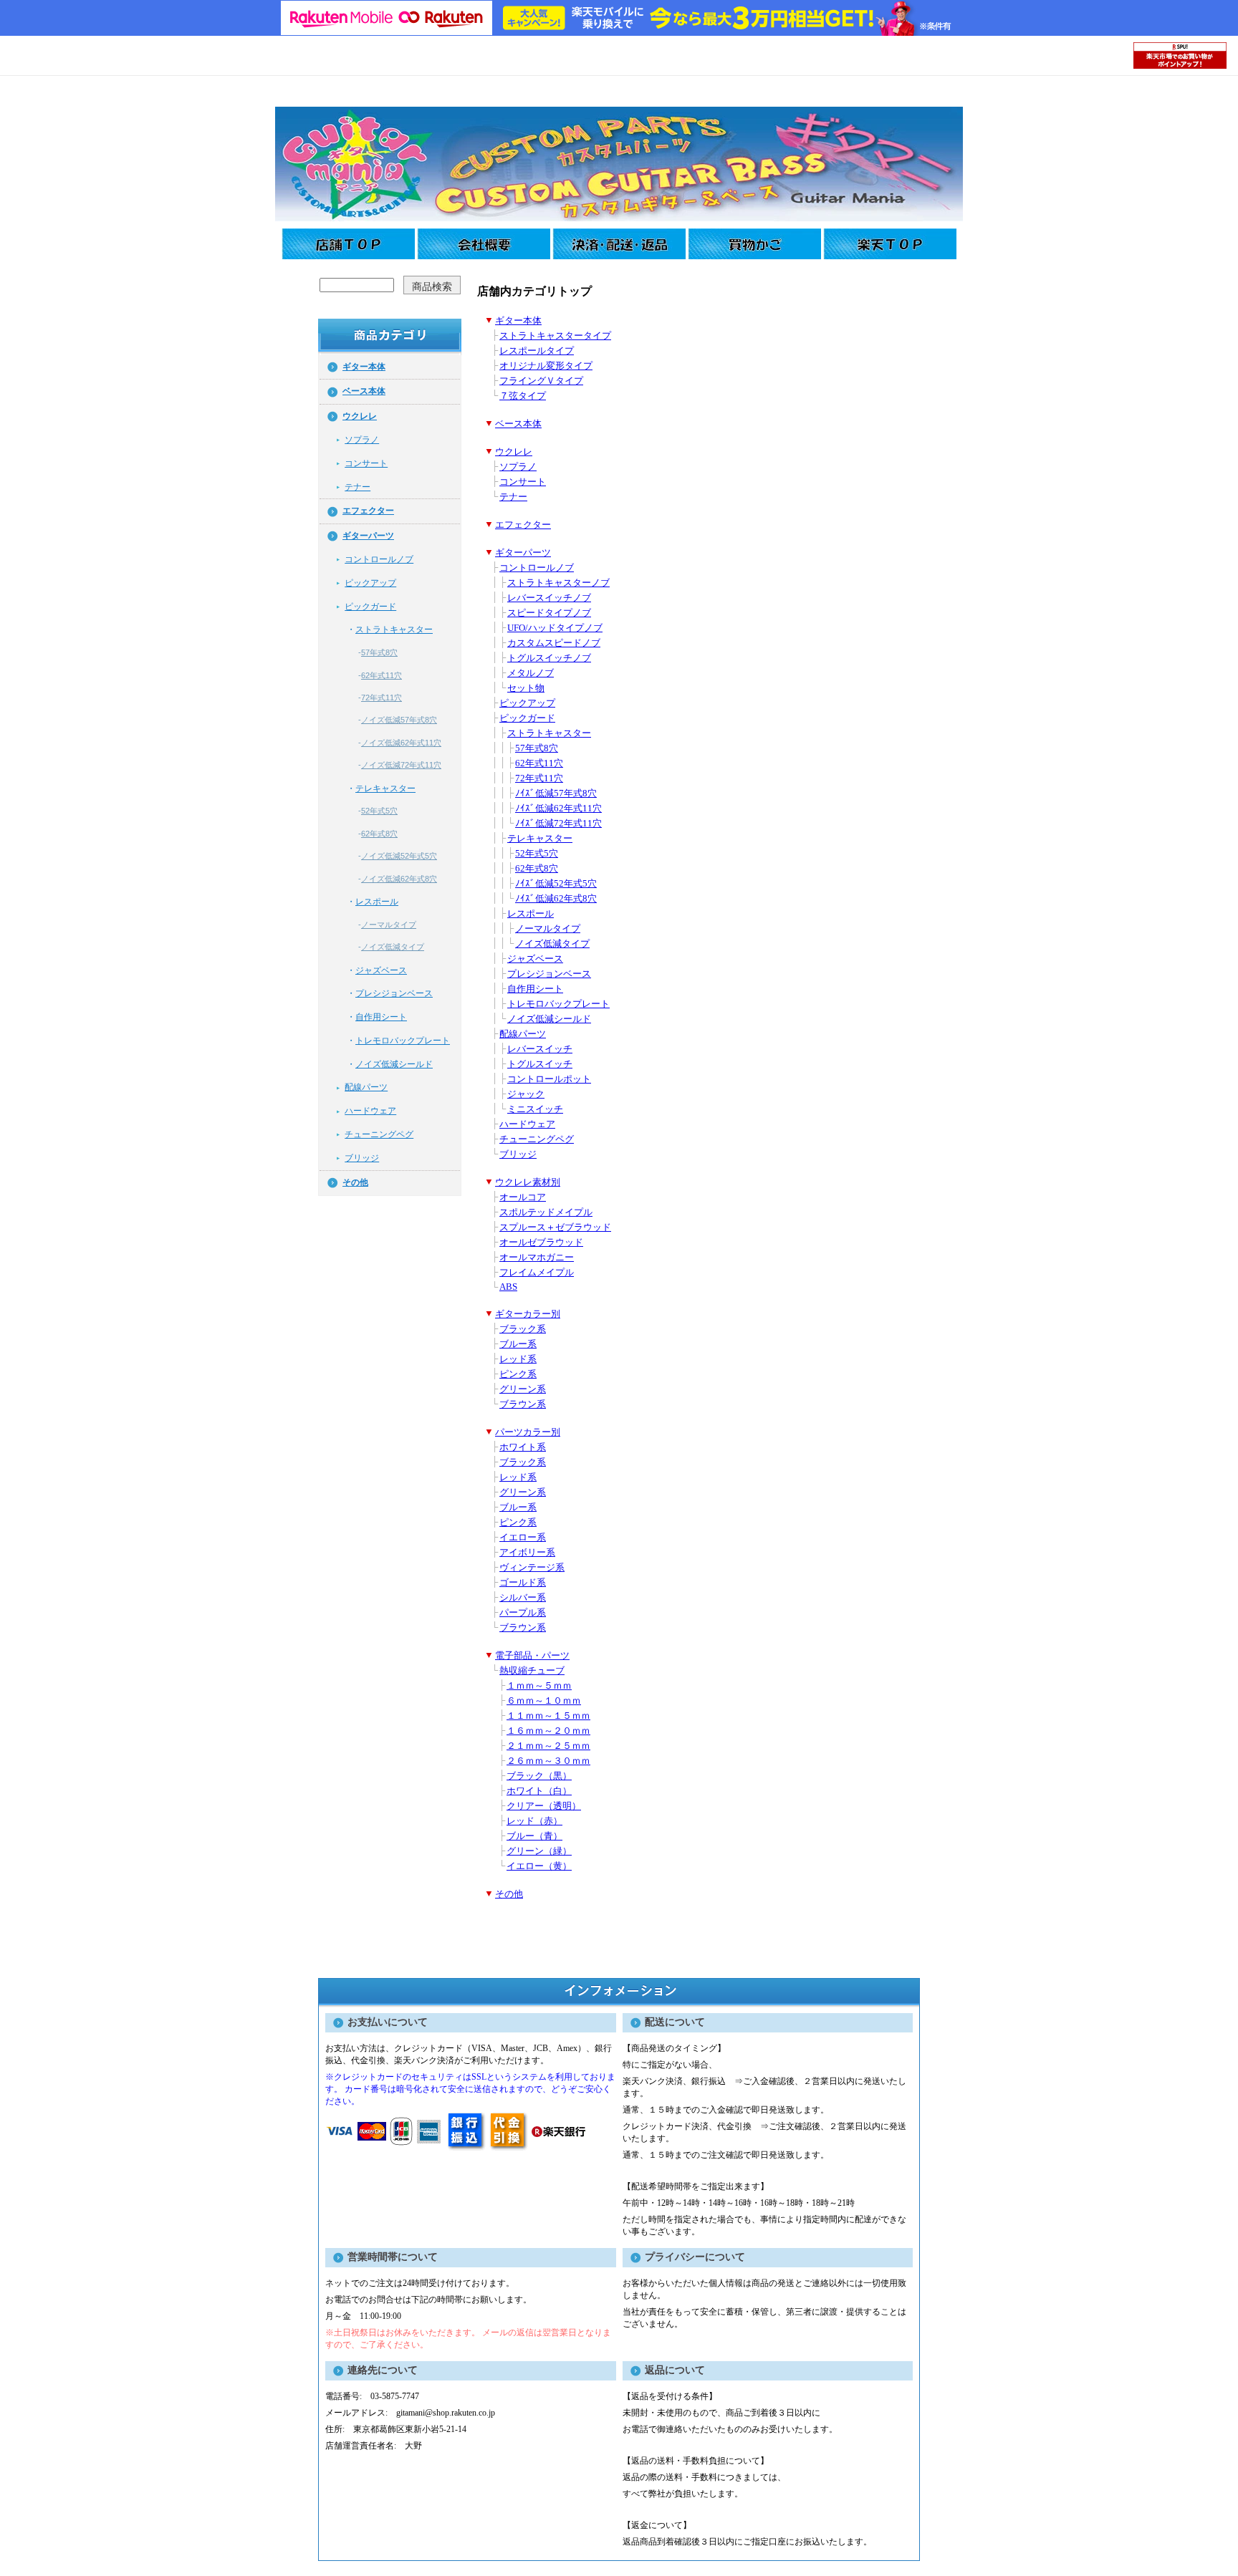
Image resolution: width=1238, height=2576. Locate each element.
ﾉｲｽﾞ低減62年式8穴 (556, 899)
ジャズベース (381, 970)
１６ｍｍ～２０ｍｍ (548, 1731)
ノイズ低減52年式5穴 (399, 856)
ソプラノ (362, 440)
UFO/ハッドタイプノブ (555, 628)
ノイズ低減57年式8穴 (399, 720)
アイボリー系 (527, 1553)
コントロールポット (549, 1079)
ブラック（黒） (539, 1776)
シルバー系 (523, 1598)
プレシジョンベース (394, 993)
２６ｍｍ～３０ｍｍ (548, 1761)
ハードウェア (370, 1111)
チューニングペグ (379, 1134)
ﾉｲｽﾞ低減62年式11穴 (558, 809)
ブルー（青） (534, 1836)
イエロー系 (523, 1538)
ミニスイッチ (535, 1109)
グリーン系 (523, 1389)
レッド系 (518, 1359)
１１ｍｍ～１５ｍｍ (548, 1716)
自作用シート (381, 1017)
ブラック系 (523, 1329)
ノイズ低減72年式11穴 (401, 765)
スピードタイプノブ (549, 613)
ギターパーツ (368, 536)
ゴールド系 (523, 1583)
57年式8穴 (379, 652)
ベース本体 (364, 391)
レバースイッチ (540, 1049)
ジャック (526, 1094)
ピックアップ (370, 583)
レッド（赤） (534, 1821)
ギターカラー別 (528, 1314)
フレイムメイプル (537, 1273)
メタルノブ (531, 673)
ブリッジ (362, 1158)
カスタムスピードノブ (554, 643)
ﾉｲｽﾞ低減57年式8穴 (556, 793)
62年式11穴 (382, 675)
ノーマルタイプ (389, 925)
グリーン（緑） (539, 1851)
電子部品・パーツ (532, 1656)
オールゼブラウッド (541, 1243)
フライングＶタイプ (541, 381)
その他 (355, 1182)
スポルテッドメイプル (546, 1212)
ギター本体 (364, 367)
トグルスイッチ (540, 1064)
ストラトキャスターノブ (558, 583)
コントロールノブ (379, 559)
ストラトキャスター (394, 629)
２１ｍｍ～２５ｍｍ (548, 1746)
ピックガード (370, 607)
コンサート (366, 463)
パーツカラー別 (528, 1432)
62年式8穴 (379, 834)
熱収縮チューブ (532, 1671)
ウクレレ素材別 (528, 1182)
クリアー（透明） (544, 1806)
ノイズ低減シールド (394, 1064)
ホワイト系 (523, 1447)
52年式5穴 (379, 811)
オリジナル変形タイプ (546, 366)
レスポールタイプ (537, 351)
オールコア (523, 1197)
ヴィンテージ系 (532, 1568)
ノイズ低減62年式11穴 (401, 743)
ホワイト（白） (539, 1791)
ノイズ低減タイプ (393, 947)
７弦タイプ (523, 396)
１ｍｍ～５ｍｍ (539, 1686)
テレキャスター (385, 788)
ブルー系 (518, 1344)
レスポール (377, 902)
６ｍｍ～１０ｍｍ (544, 1701)
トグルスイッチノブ (549, 658)
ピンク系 (518, 1374)
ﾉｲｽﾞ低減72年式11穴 (558, 824)
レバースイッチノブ (549, 598)
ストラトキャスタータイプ (555, 336)
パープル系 (523, 1613)
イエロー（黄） (539, 1866)
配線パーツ (366, 1087)
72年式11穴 (382, 698)
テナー (358, 487)
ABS (508, 1287)
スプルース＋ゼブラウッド (555, 1227)
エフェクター (368, 511)
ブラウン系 (523, 1404)
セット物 (526, 688)
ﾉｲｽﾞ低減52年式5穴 (556, 884)
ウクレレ (360, 416)
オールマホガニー (537, 1258)
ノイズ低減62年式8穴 (399, 879)
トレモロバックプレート (403, 1041)
